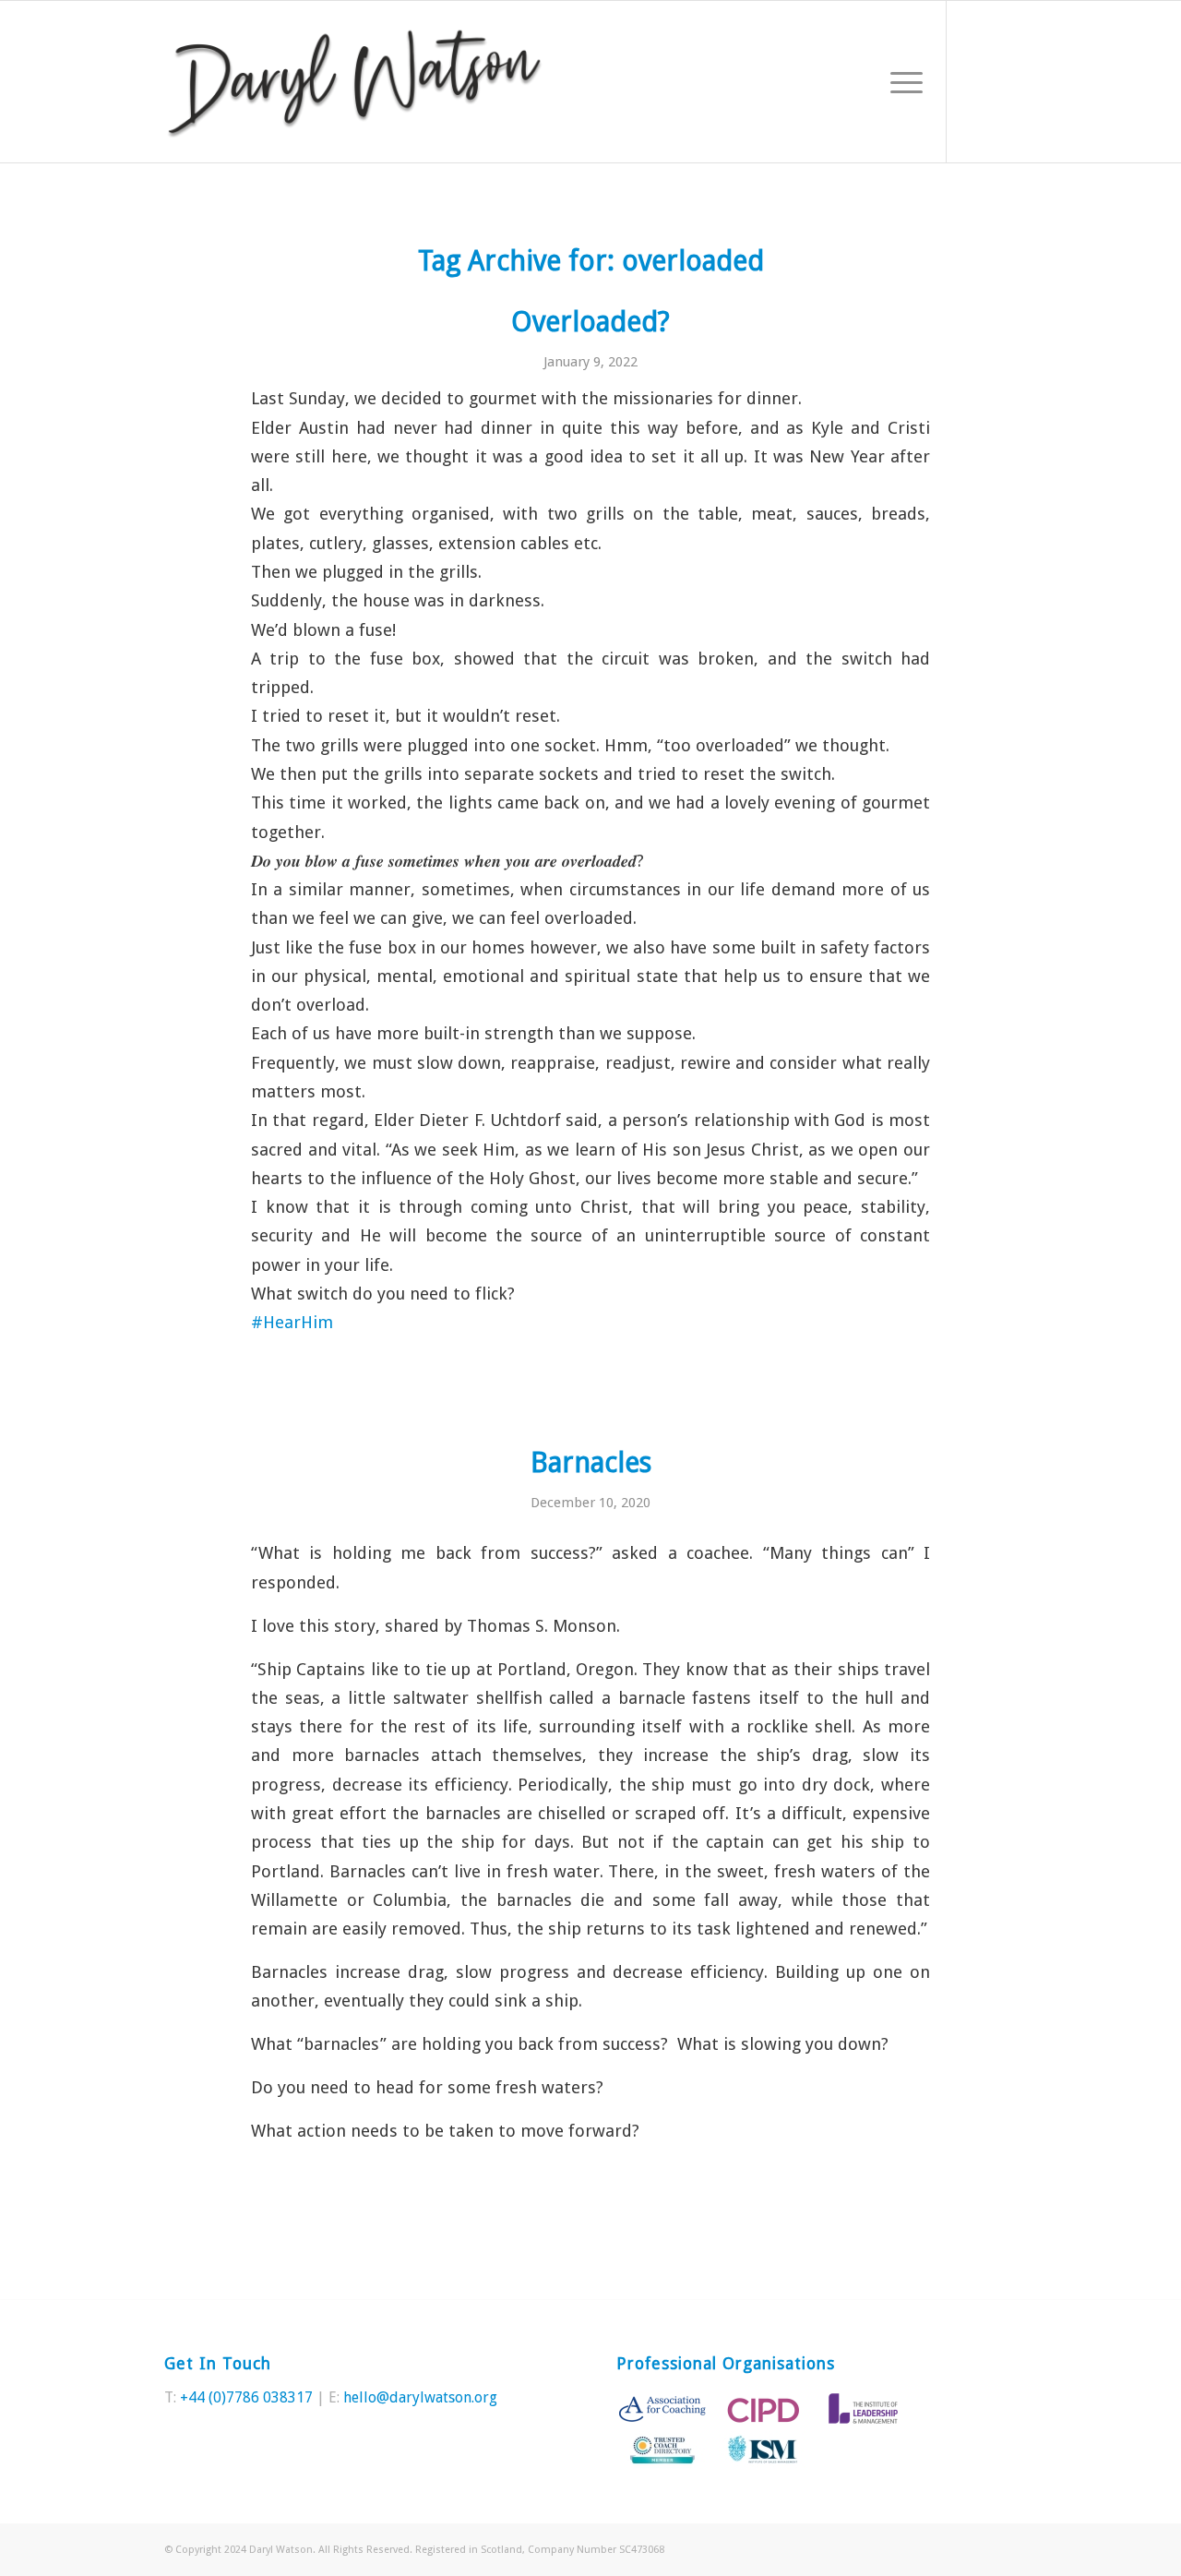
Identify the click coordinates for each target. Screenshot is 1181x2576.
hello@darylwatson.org (420, 2397)
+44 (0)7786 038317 (246, 2397)
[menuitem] (901, 82)
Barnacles (591, 1462)
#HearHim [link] (292, 1322)
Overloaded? (590, 322)
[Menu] (901, 82)
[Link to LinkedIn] (1003, 81)
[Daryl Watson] (355, 82)
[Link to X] (975, 81)
